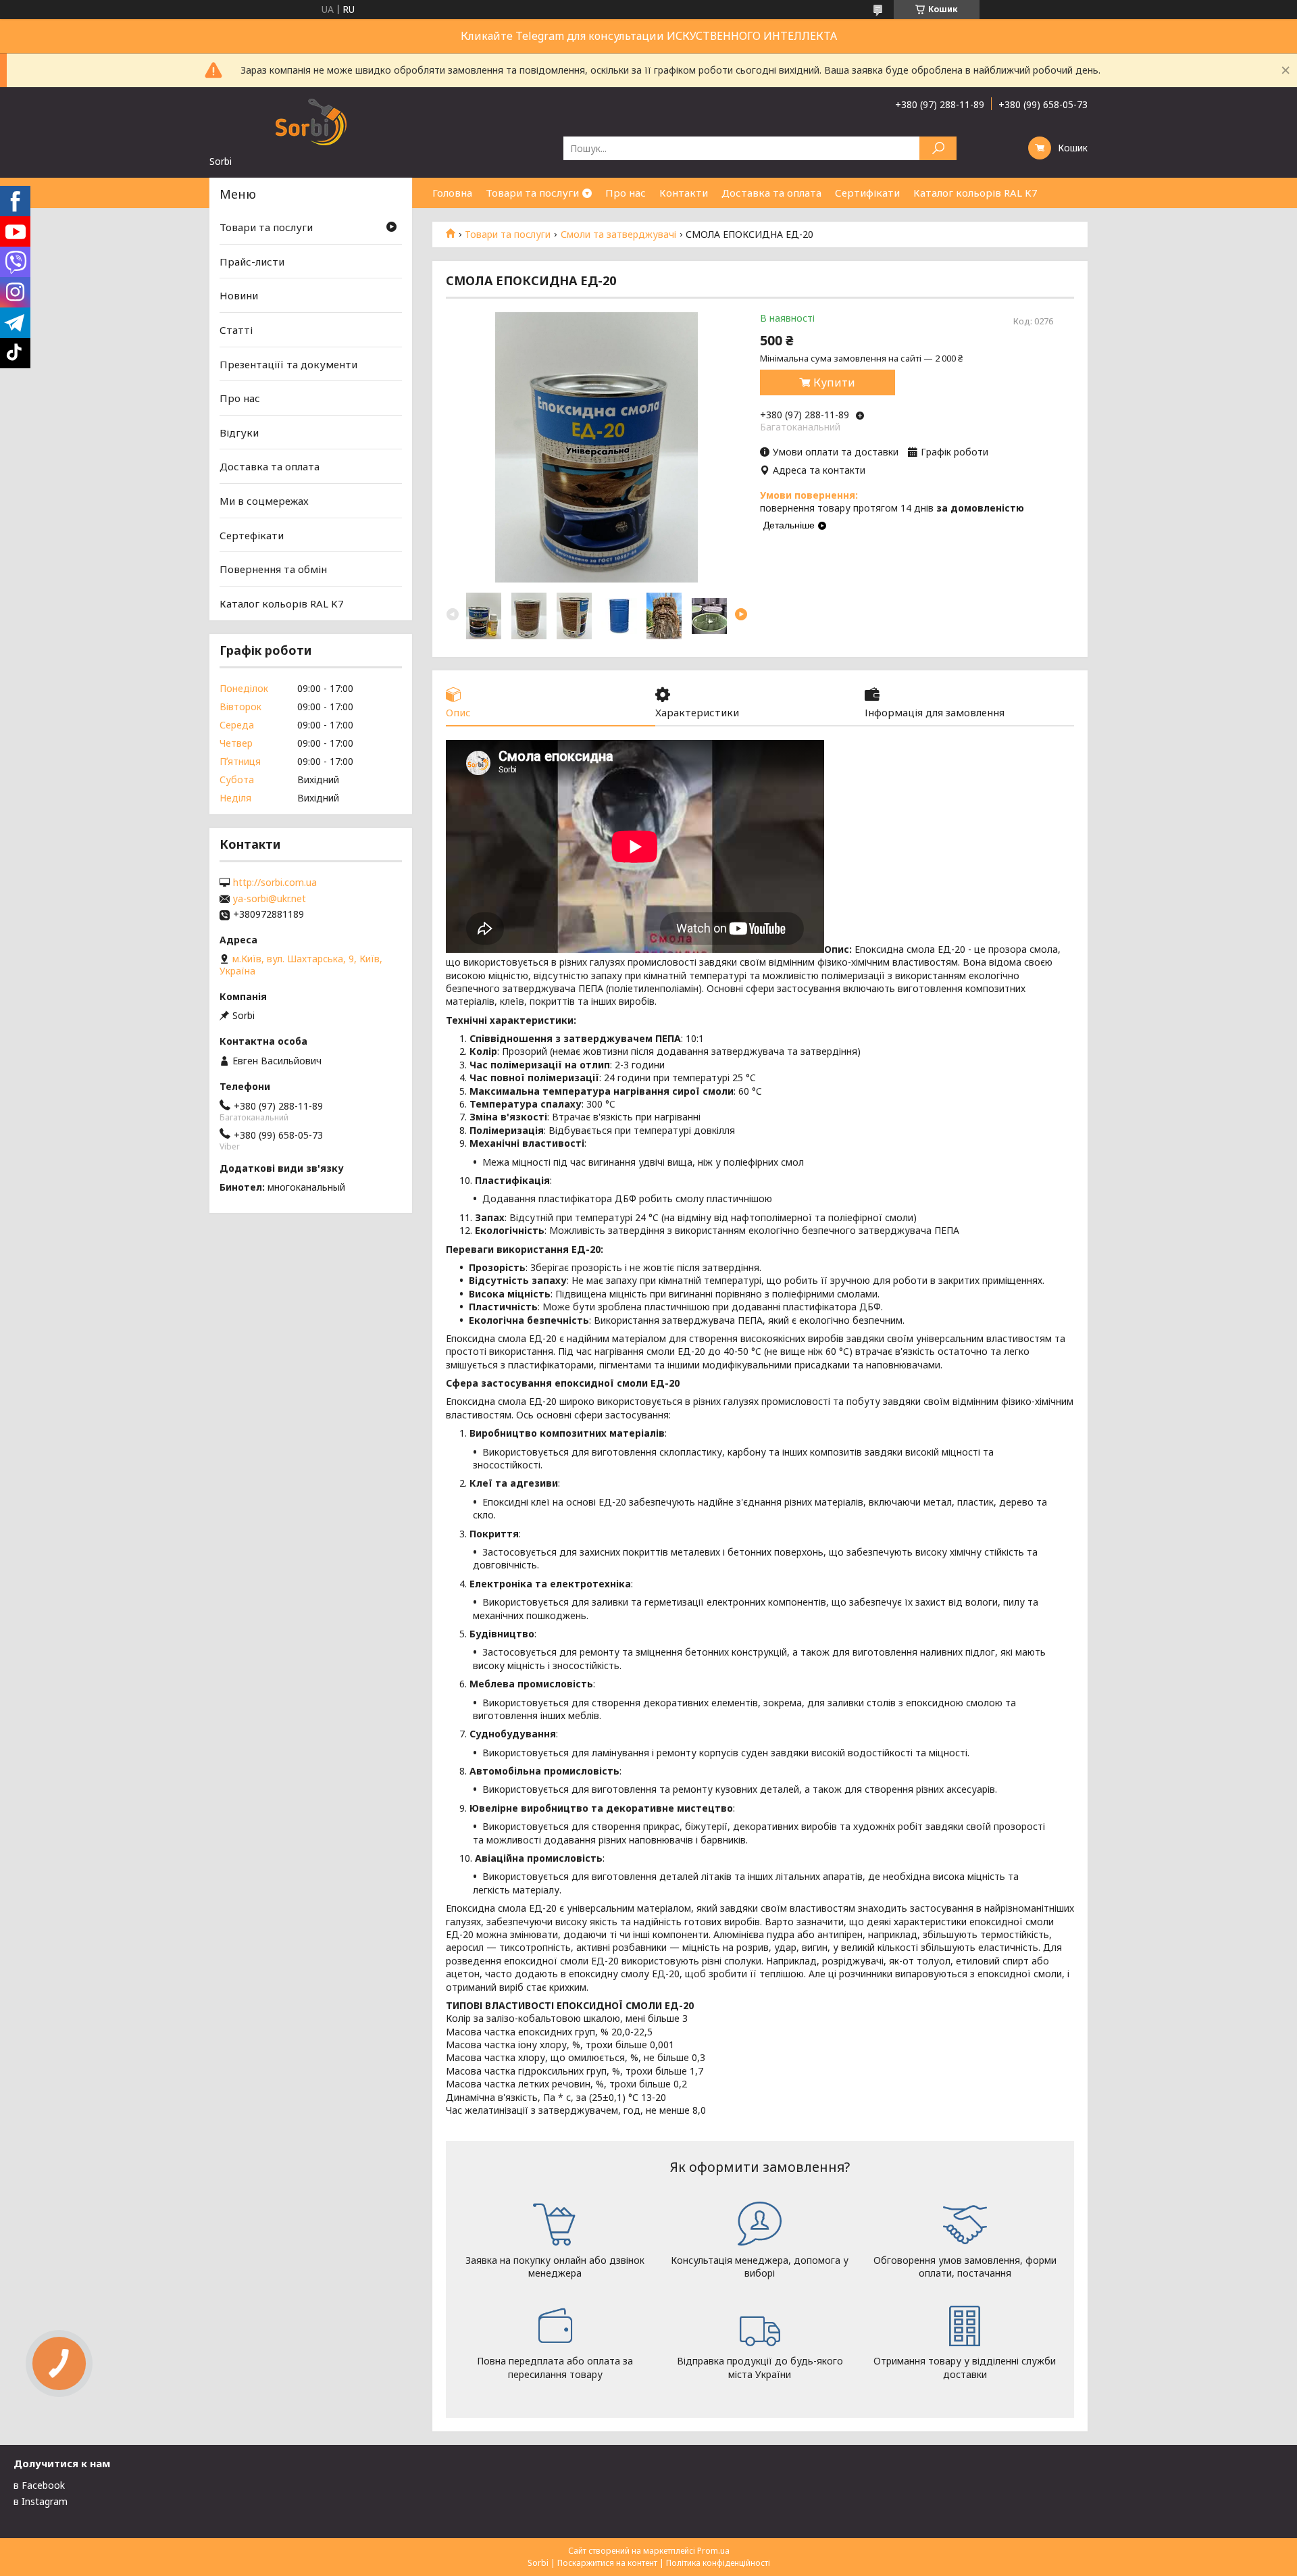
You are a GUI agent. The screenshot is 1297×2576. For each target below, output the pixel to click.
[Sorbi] (311, 121)
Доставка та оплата (771, 193)
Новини (239, 295)
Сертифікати (867, 193)
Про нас (626, 193)
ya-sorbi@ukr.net (270, 899)
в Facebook (39, 2485)
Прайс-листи (252, 262)
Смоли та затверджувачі (618, 234)
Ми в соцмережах (264, 501)
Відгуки (239, 432)
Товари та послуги (532, 193)
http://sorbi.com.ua (275, 883)
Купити (834, 382)
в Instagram (41, 2501)
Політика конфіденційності (718, 2563)
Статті (236, 330)
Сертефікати (252, 535)
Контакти (684, 193)
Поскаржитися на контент (607, 2563)
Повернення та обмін (273, 569)
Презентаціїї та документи (288, 364)
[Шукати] (938, 148)
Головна (452, 193)
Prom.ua (713, 2551)
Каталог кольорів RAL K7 (975, 193)
